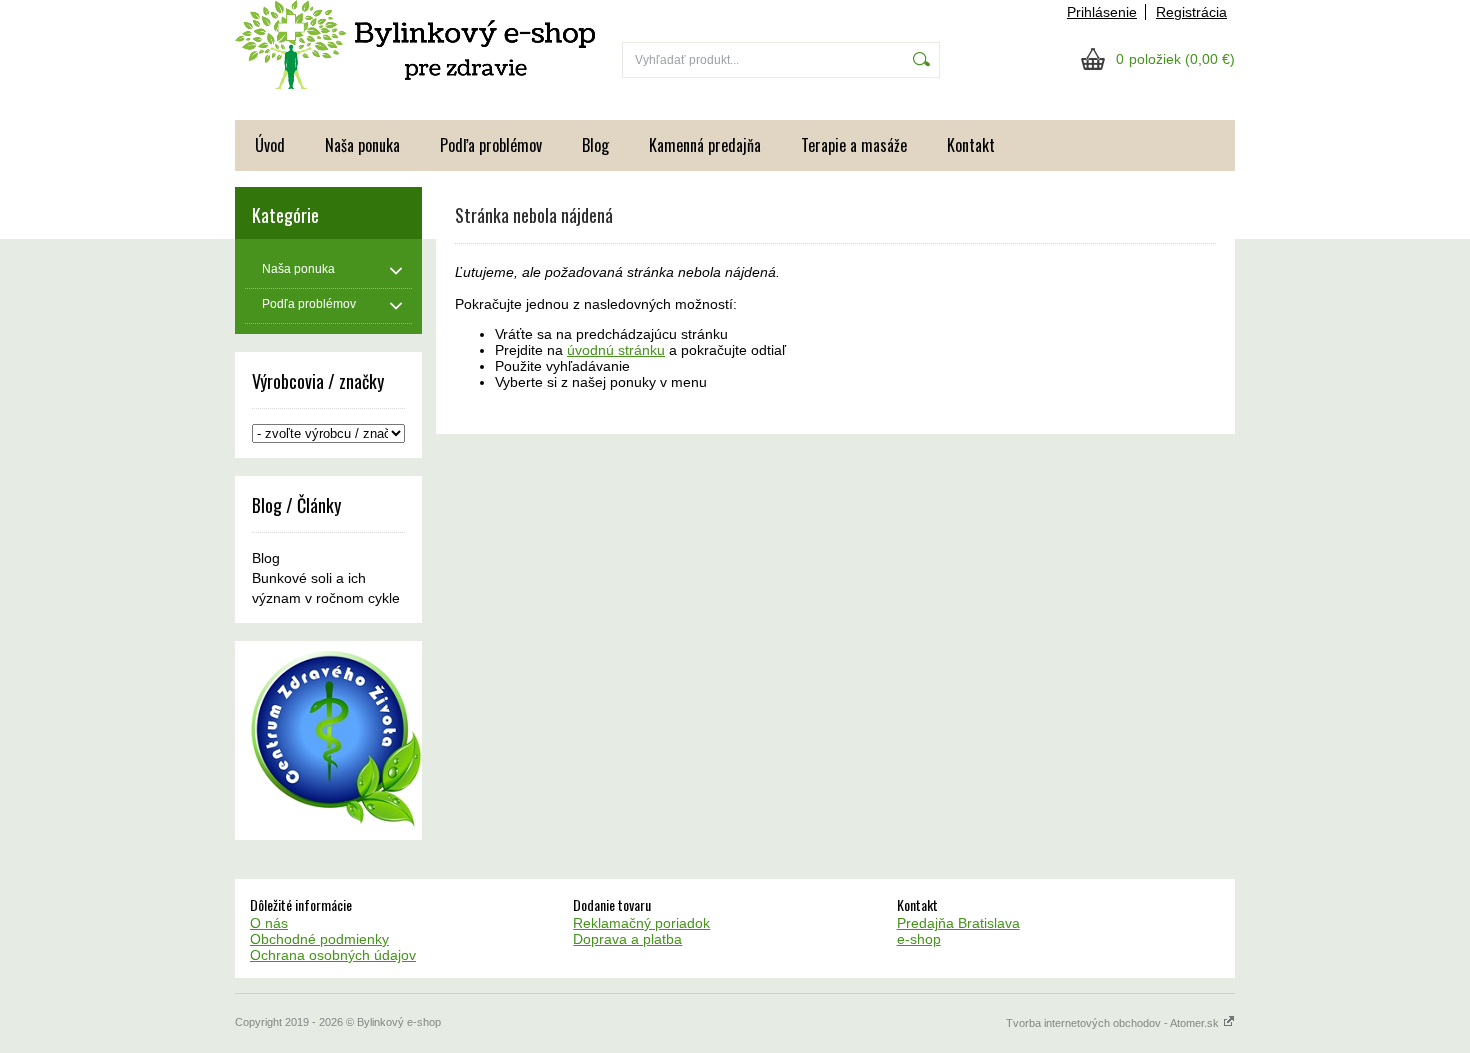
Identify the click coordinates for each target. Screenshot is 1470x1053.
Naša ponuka (362, 145)
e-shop (919, 939)
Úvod (270, 145)
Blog (595, 145)
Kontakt (971, 145)
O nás (269, 923)
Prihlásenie (1102, 12)
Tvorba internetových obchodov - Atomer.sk (1114, 1023)
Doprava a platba (627, 939)
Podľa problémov (491, 145)
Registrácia (1191, 12)
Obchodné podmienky (319, 939)
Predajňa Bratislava (958, 923)
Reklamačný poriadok (641, 923)
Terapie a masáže (854, 145)
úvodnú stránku (616, 350)
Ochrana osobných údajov (333, 955)
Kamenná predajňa (705, 145)
